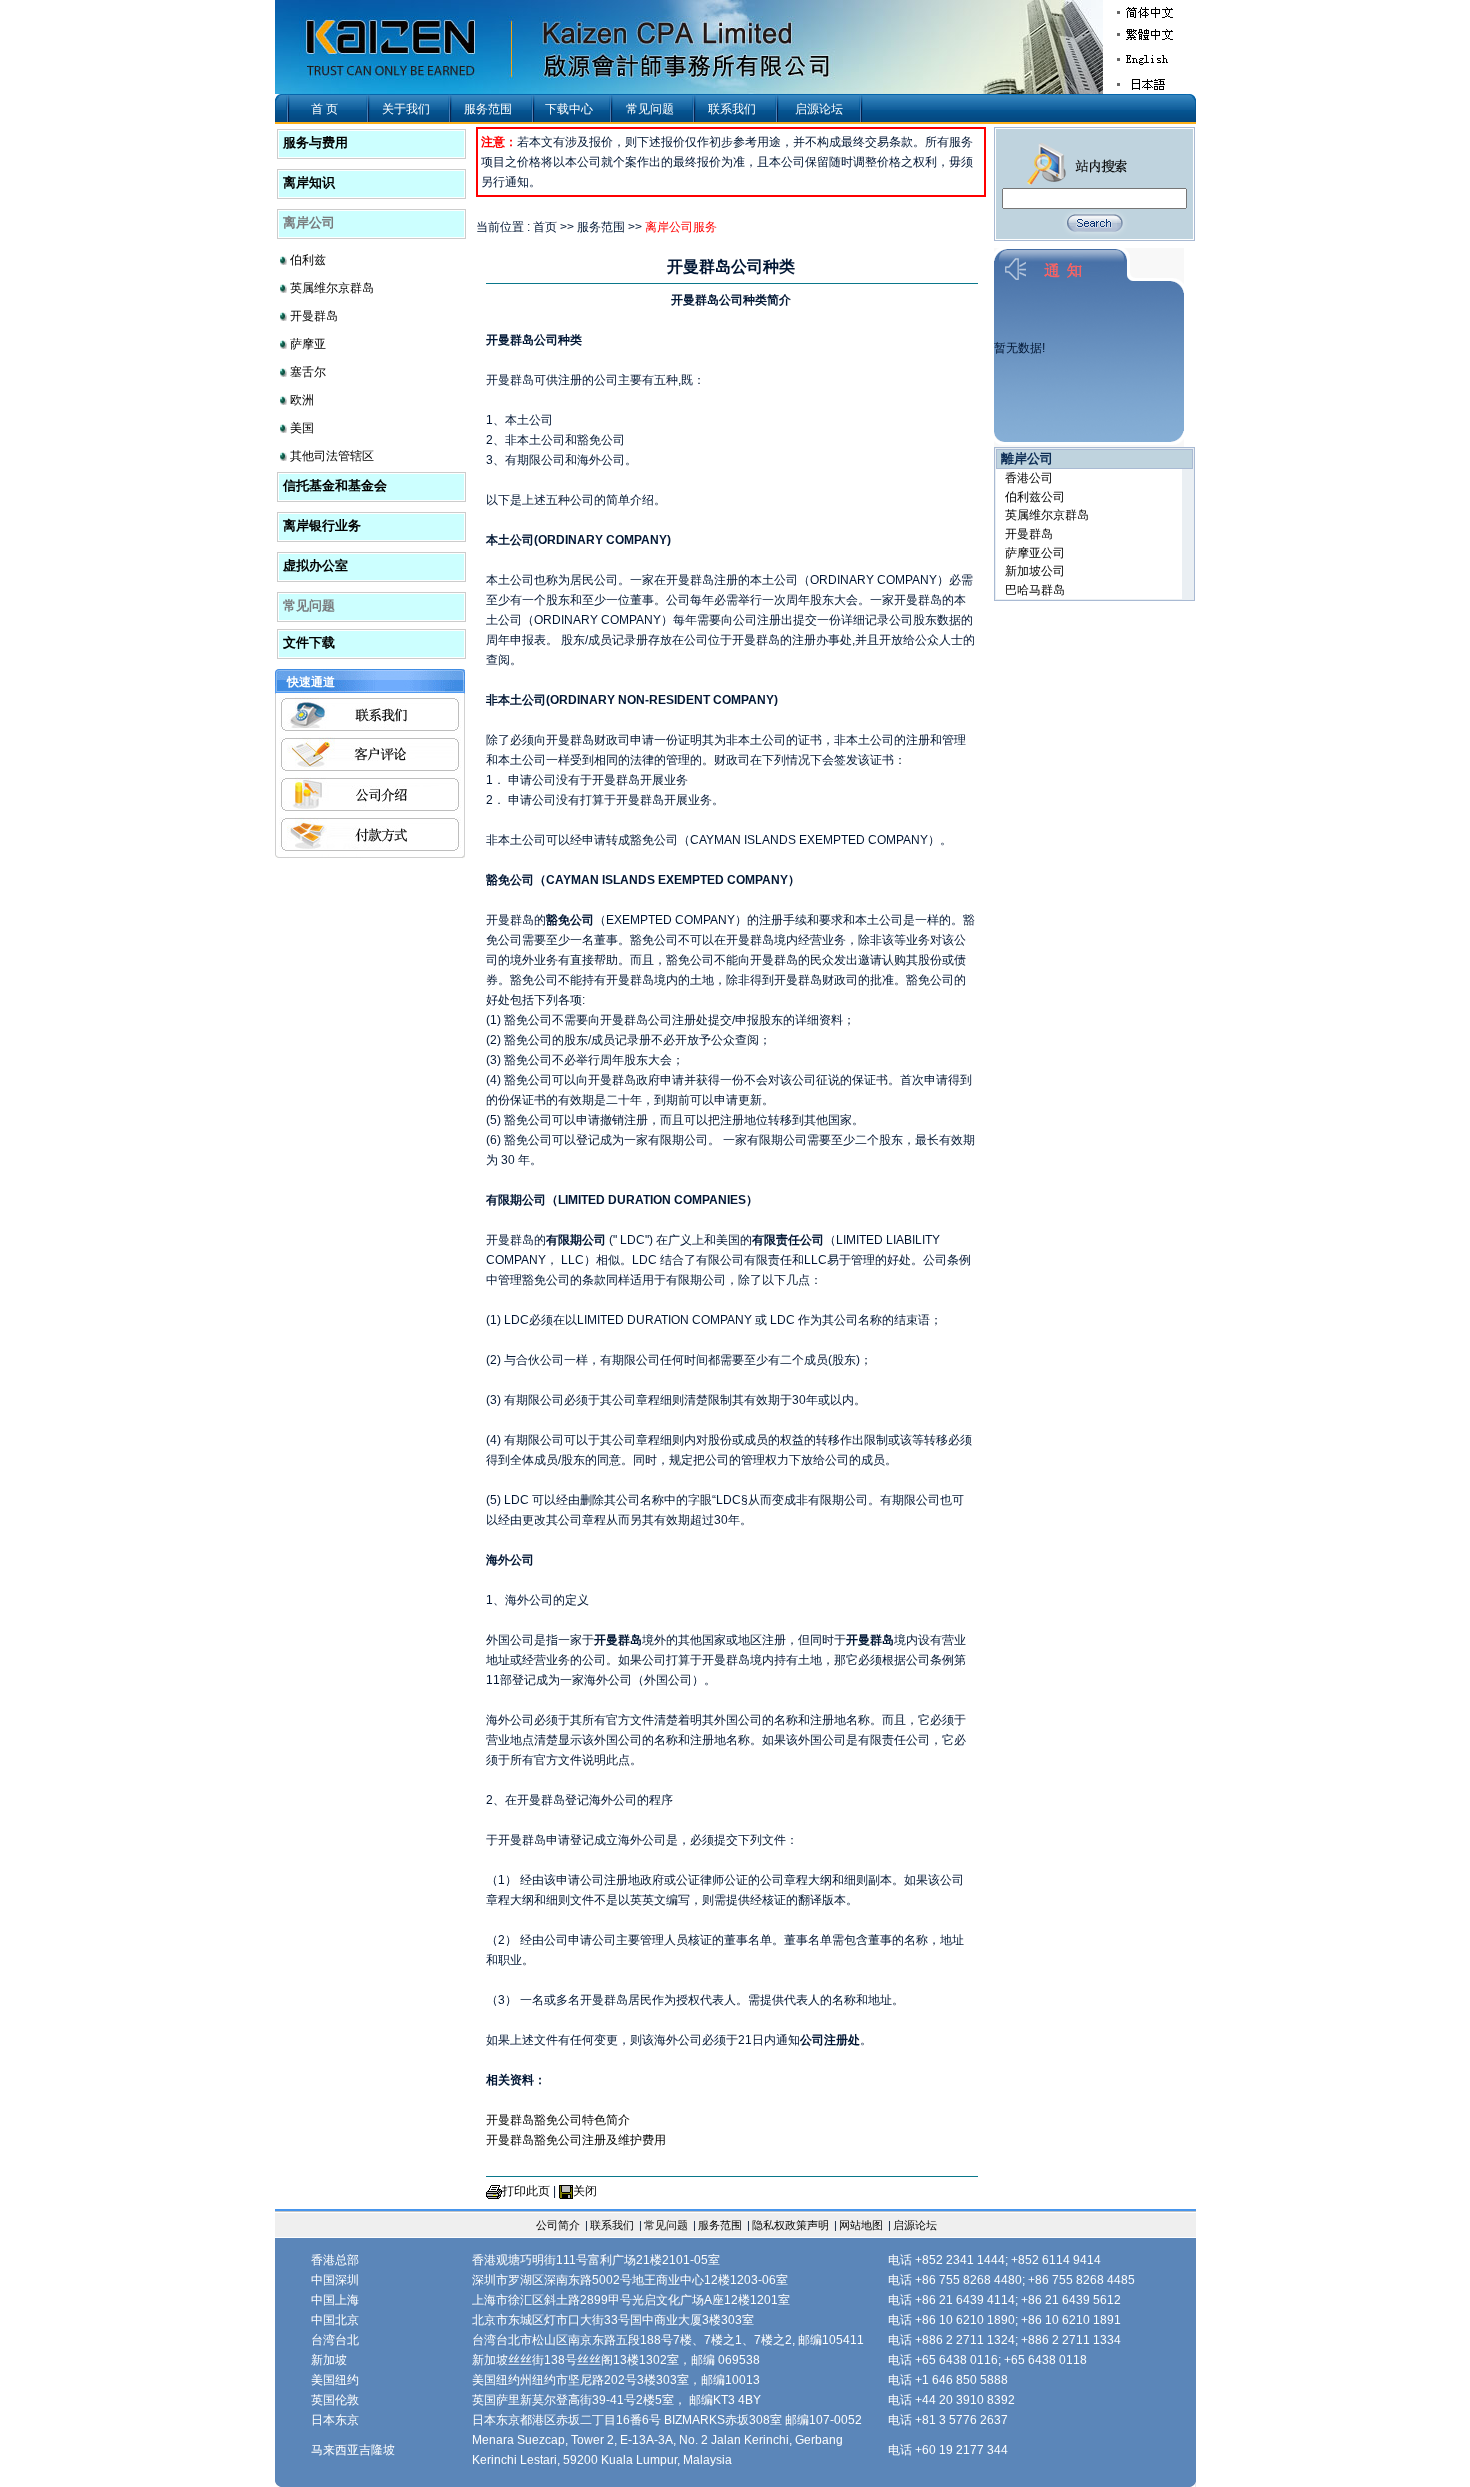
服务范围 (488, 109)
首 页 (324, 109)
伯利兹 (308, 260)
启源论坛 (819, 109)
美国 (302, 428)
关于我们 (406, 109)
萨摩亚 (308, 344)
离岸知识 (309, 182)
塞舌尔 (308, 372)
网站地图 (861, 2225)
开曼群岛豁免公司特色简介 (558, 2120)
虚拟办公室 (315, 565)
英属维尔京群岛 (332, 288)
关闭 (585, 2191)
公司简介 (558, 2225)
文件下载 (309, 642)
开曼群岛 (314, 316)
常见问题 (650, 109)
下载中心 (569, 109)
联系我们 (732, 109)
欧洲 (302, 400)
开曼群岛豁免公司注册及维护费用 (576, 2140)
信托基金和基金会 (335, 485)
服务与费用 (315, 142)
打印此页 (526, 2191)
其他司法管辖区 (332, 456)
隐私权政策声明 (790, 2225)
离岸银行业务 (322, 525)
